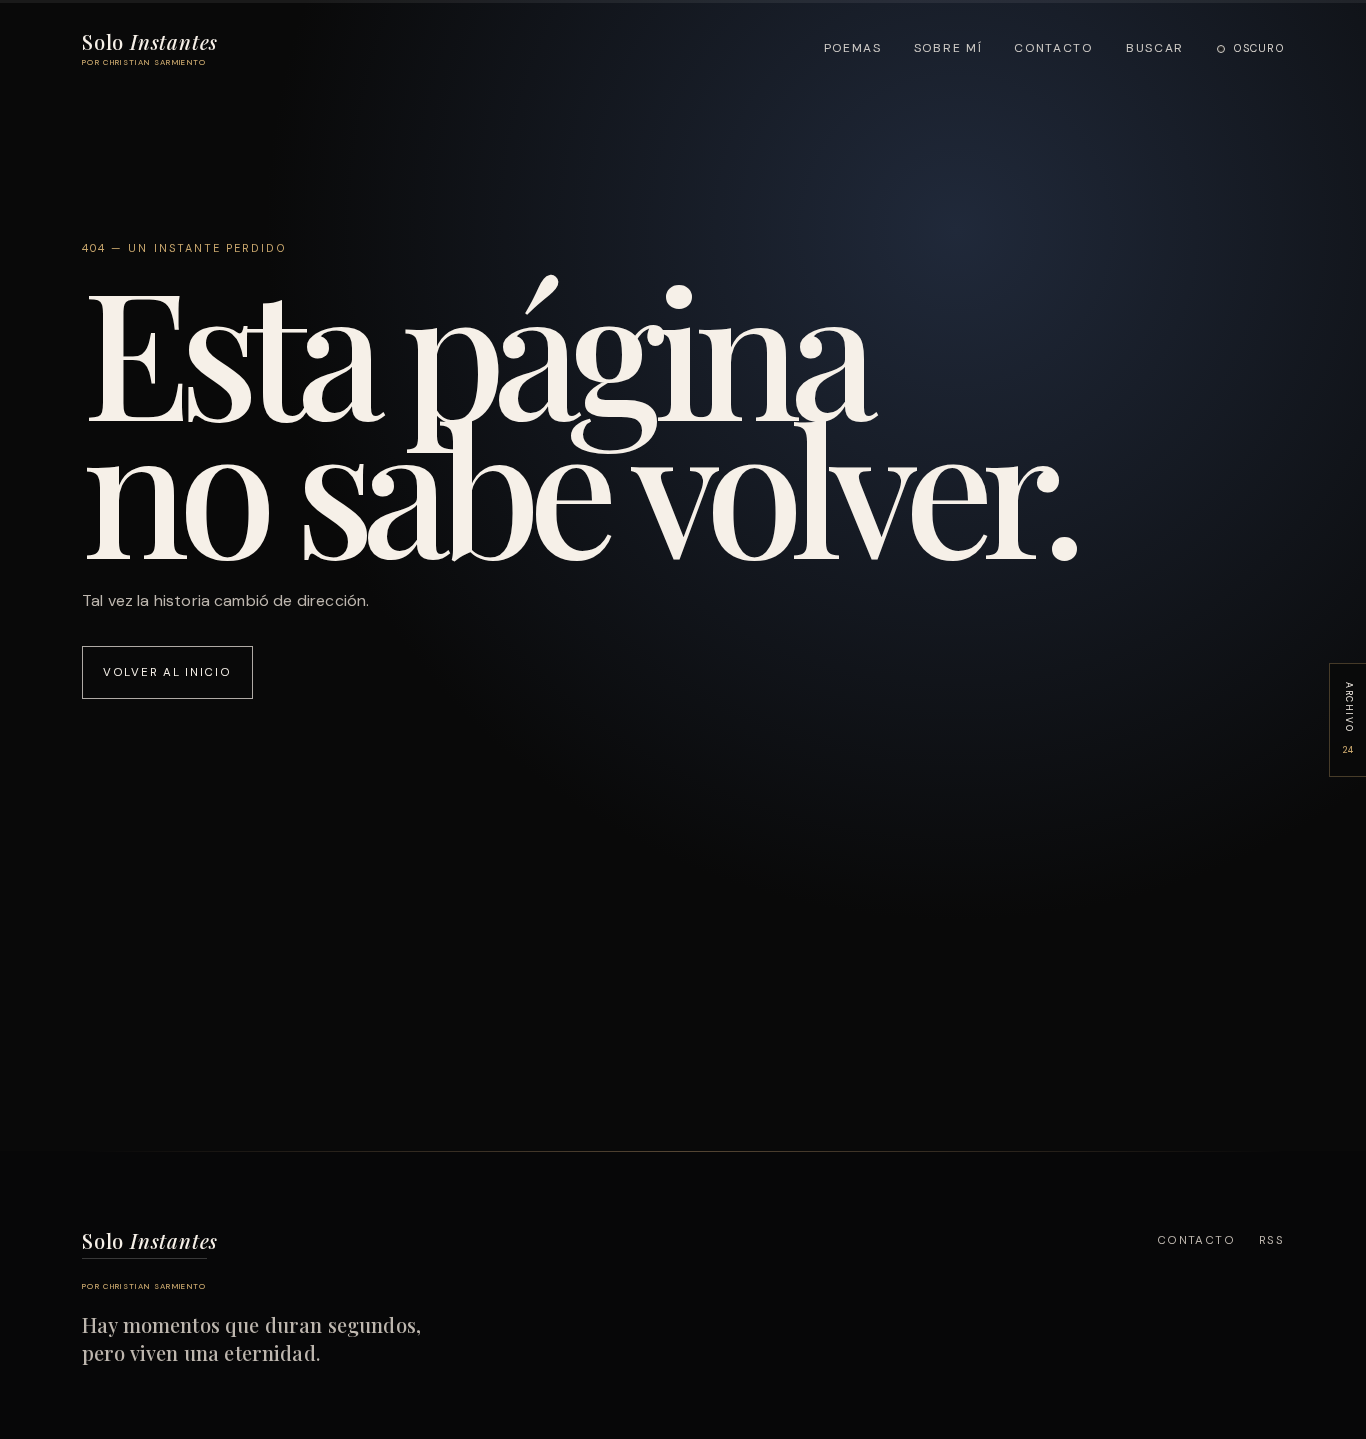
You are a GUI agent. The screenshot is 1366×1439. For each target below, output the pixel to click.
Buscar (1155, 48)
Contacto (1053, 48)
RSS (1271, 1240)
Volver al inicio (167, 672)
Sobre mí (948, 48)
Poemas (853, 48)
